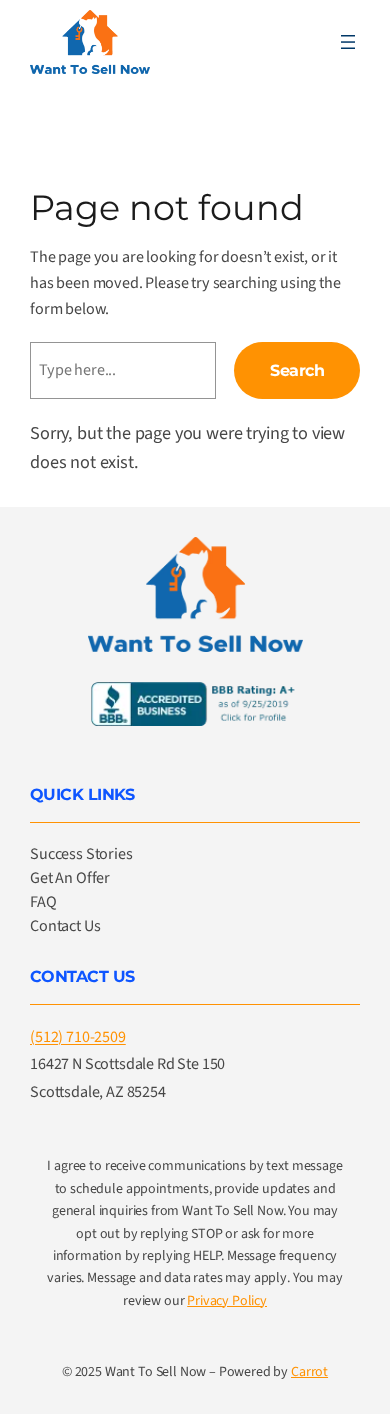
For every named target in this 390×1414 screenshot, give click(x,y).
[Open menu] (348, 42)
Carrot (309, 1372)
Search (297, 370)
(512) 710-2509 (78, 1037)
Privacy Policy (227, 1301)
